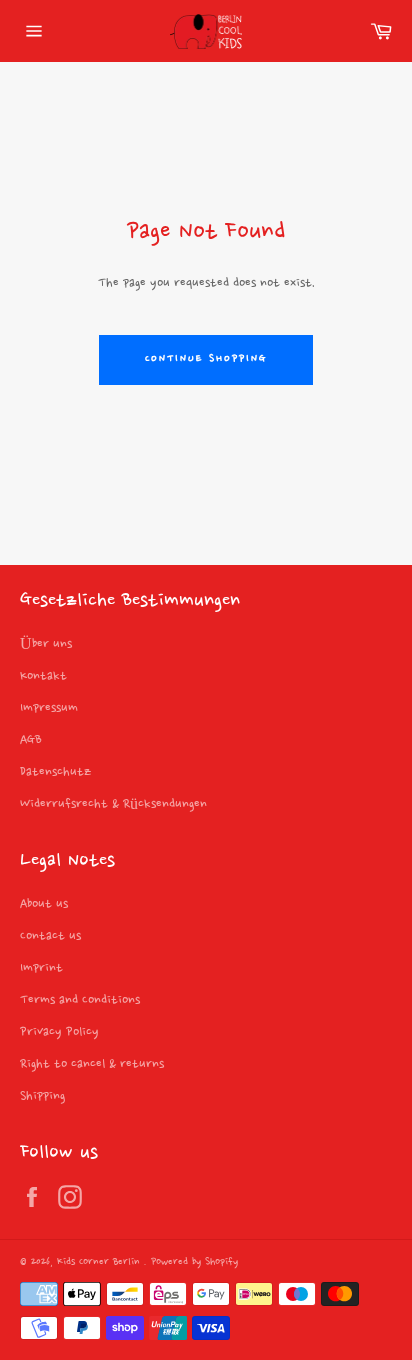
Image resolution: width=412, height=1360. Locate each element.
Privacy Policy (59, 1032)
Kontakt (43, 676)
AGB (31, 740)
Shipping (42, 1096)
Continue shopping (205, 359)
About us (44, 904)
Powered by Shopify (194, 1262)
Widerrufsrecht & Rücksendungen (113, 804)
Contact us (50, 936)
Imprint (41, 968)
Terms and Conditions (80, 1000)
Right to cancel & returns (92, 1064)
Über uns (46, 644)
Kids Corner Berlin (100, 1262)
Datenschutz (55, 772)
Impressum (49, 708)
